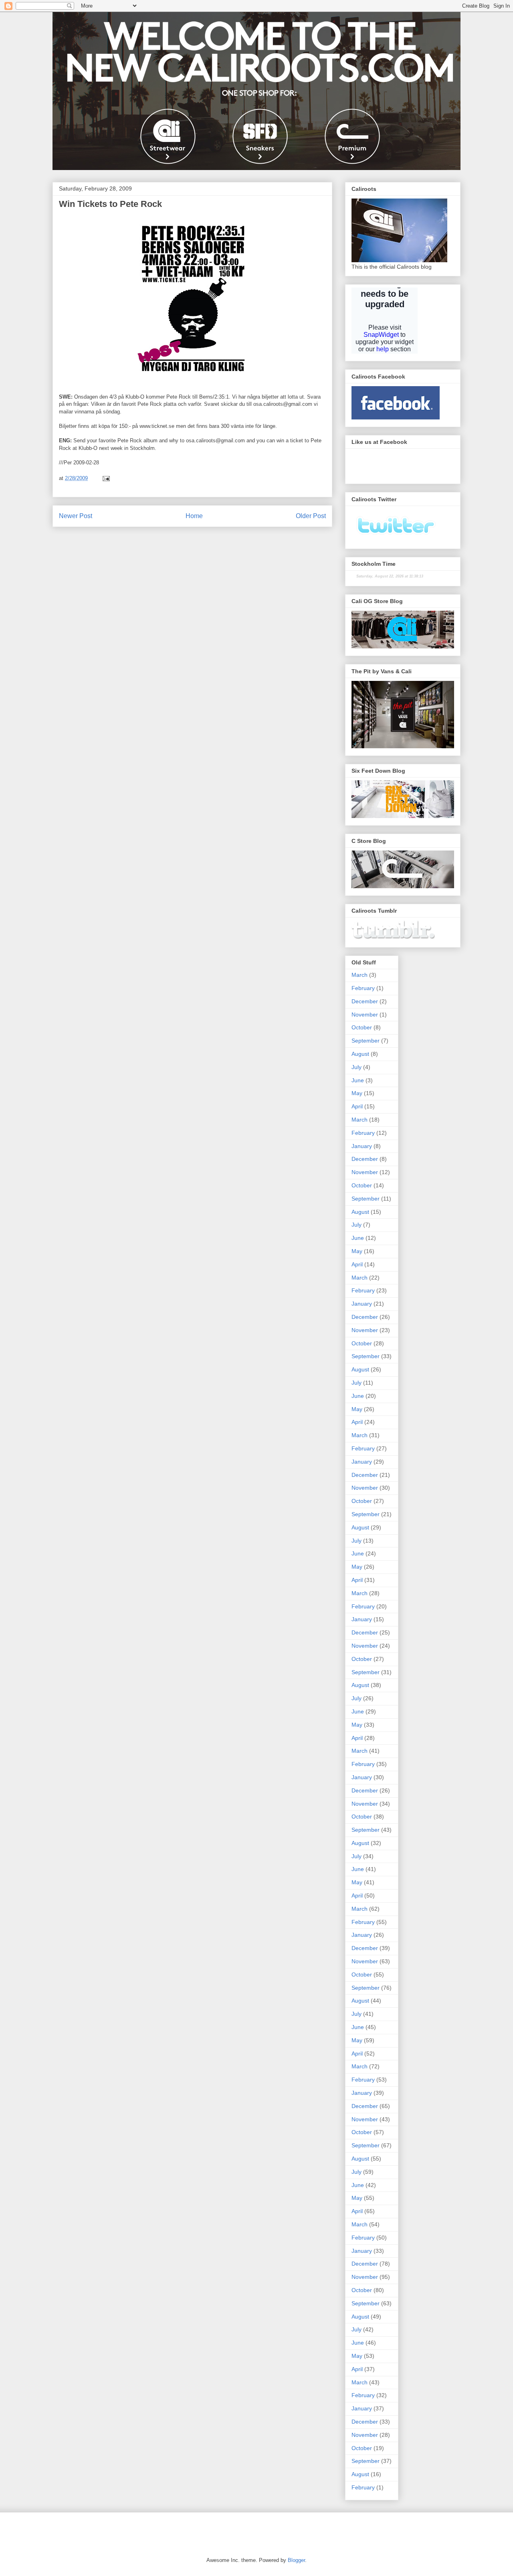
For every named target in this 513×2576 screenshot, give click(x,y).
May (357, 1093)
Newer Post (76, 516)
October (362, 1027)
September (366, 1041)
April (357, 1106)
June (358, 1080)
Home (194, 516)
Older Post (311, 516)
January (362, 1146)
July (356, 1067)
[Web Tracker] (66, 2529)
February (363, 988)
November (365, 1015)
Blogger (296, 2560)
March (360, 975)
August (360, 1054)
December (365, 1001)
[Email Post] (106, 478)
